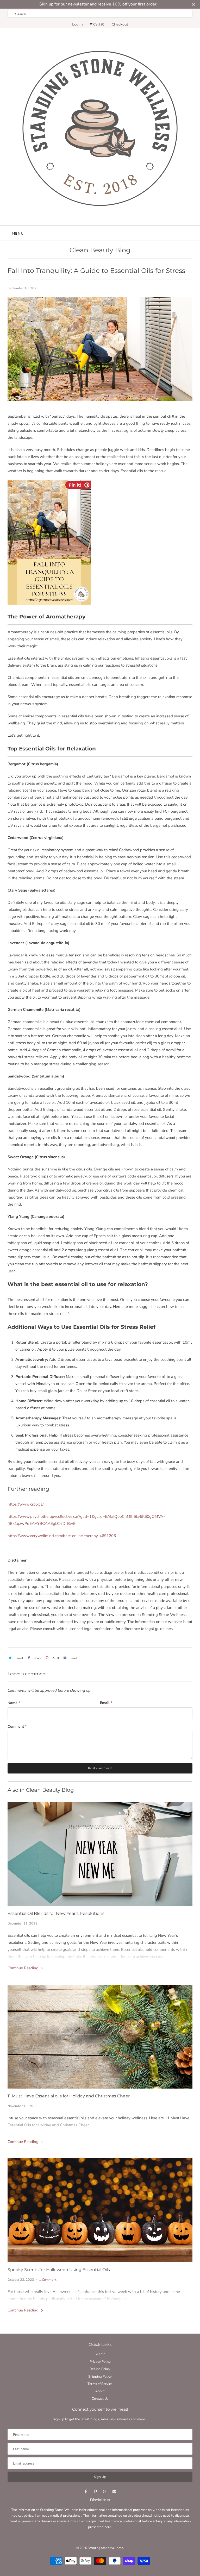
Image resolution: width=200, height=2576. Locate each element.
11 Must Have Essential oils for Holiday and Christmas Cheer (69, 2096)
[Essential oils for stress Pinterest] (49, 603)
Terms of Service (100, 2384)
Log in (77, 24)
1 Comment (48, 2280)
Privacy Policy (100, 2362)
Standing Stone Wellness (105, 2548)
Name (14, 1703)
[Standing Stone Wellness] (100, 128)
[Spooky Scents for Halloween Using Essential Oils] (100, 2210)
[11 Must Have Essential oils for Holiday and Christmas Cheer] (100, 2037)
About (100, 2391)
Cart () (99, 24)
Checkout (120, 24)
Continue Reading (24, 1968)
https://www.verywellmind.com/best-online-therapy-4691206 (62, 1536)
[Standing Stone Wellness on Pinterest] (95, 2492)
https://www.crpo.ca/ (26, 1504)
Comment (17, 1726)
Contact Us (100, 2399)
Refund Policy (100, 2369)
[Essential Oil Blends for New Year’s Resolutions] (100, 1854)
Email (106, 1703)
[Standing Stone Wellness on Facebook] (86, 2492)
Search (100, 2354)
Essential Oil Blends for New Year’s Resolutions (56, 1913)
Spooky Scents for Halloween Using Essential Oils (59, 2270)
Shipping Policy (100, 2377)
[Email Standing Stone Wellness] (114, 2492)
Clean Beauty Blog (100, 250)
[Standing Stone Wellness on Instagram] (105, 2492)
